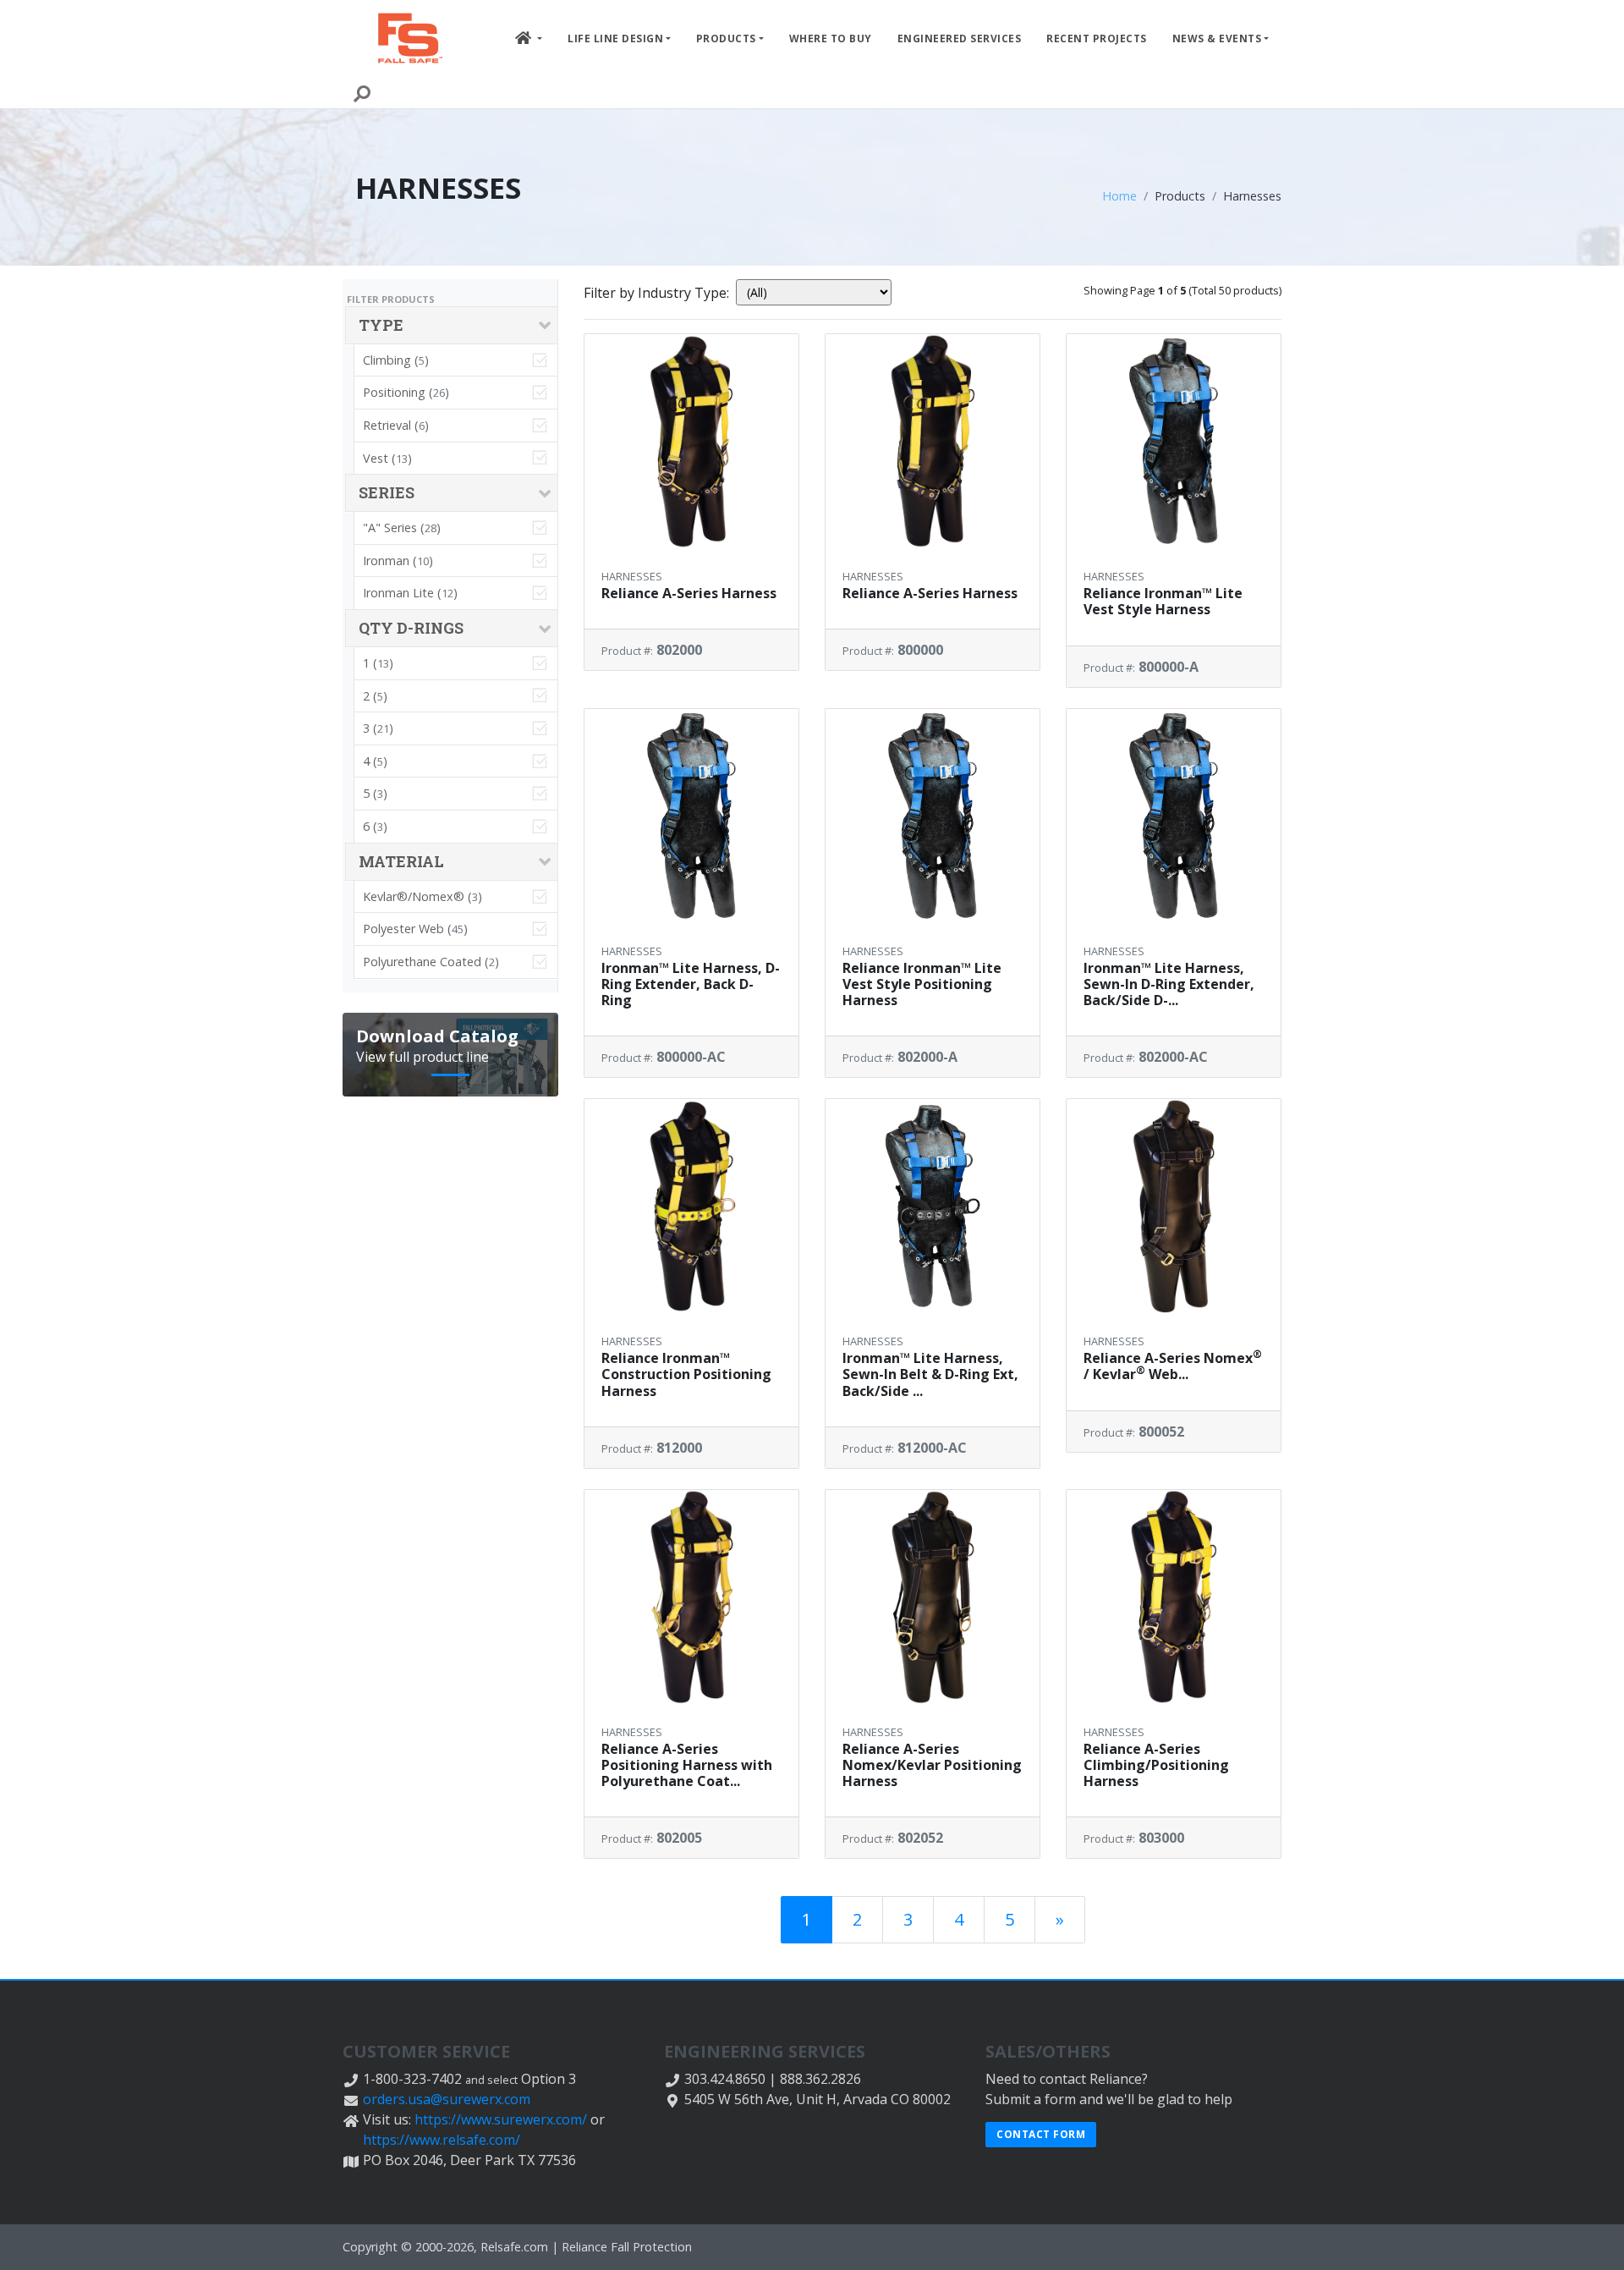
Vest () (387, 458)
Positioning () (406, 392)
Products (726, 38)
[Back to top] (1594, 2240)
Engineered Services (960, 38)
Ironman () (398, 561)
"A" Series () (402, 528)
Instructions (695, 566)
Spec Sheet (695, 537)
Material (401, 861)
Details (702, 475)
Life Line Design (615, 38)
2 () (375, 696)
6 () (375, 826)
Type (381, 325)
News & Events (1217, 38)
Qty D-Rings (411, 628)
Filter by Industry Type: (656, 293)
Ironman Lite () (410, 593)
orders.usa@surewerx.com (447, 2099)
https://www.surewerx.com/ (501, 2119)
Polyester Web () (415, 929)
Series (387, 492)
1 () (378, 663)
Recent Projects (1097, 38)
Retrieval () (396, 425)
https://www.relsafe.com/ (442, 2140)
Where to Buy (831, 38)
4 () (375, 761)
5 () (375, 793)
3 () (378, 728)
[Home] (410, 38)
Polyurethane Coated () (431, 962)
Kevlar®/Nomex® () (422, 896)
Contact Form (1041, 2134)
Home (1119, 196)
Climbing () (396, 360)
